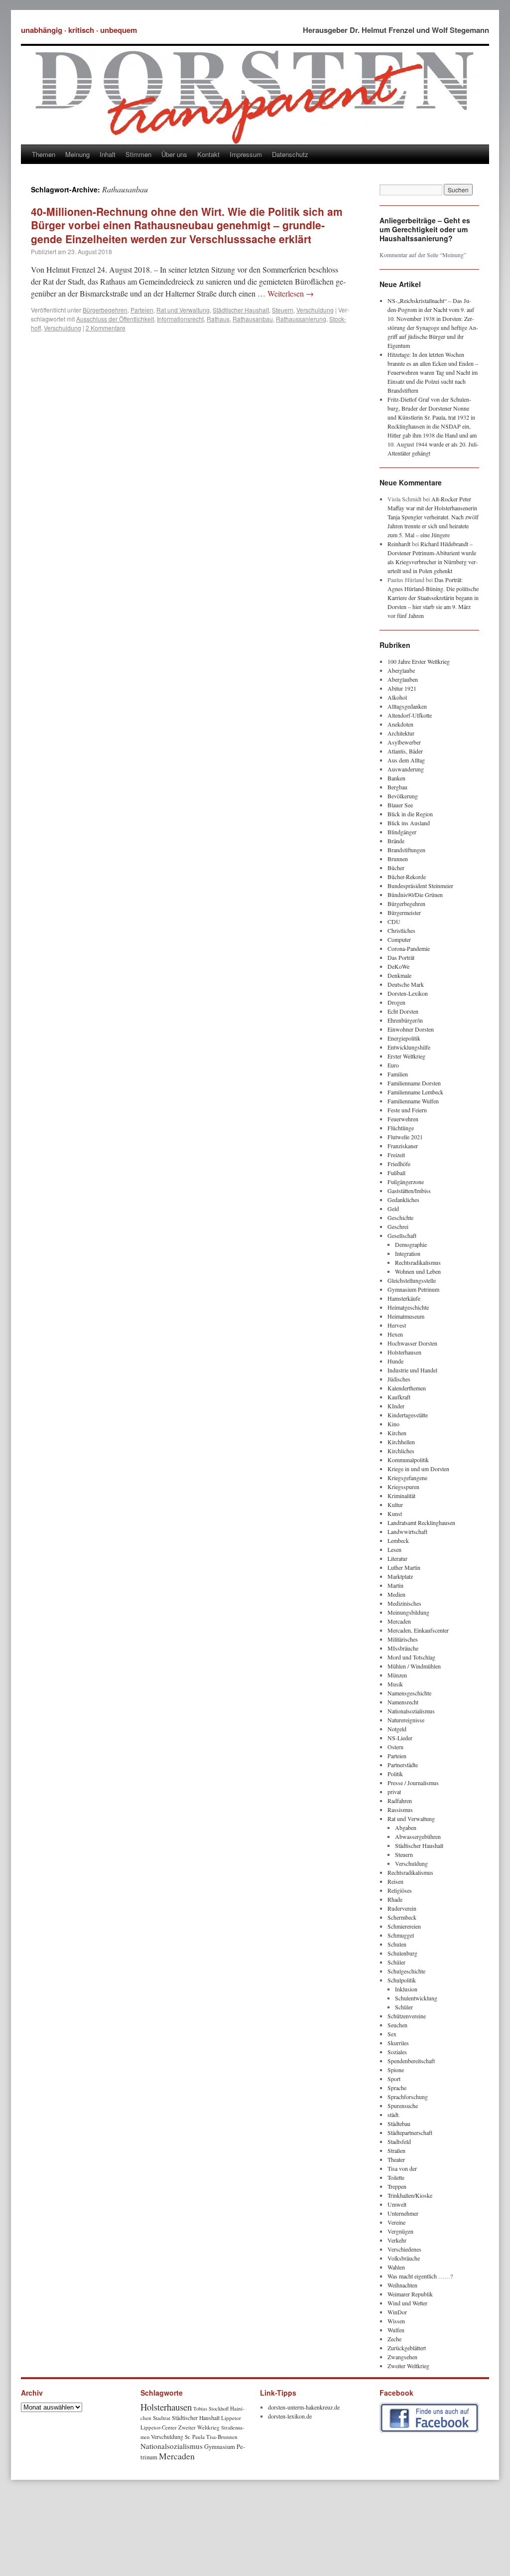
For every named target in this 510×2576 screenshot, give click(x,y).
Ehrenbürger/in (405, 1020)
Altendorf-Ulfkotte (410, 715)
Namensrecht (403, 1702)
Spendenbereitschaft (411, 2061)
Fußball (396, 1173)
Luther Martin (404, 1567)
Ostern (395, 1747)
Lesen (394, 1549)
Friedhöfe (399, 1164)
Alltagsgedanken (407, 706)
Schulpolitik (402, 1980)
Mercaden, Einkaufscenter (418, 1630)
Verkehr (397, 2240)
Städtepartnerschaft (410, 2132)
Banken (396, 778)
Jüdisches (399, 1379)
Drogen (396, 1002)
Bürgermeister (404, 912)
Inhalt (108, 154)
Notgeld (397, 1729)
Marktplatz (400, 1576)
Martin (395, 1585)
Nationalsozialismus (411, 1711)
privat (394, 1792)
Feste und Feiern (407, 1110)
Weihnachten (402, 2285)
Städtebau (399, 2123)
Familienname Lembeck (415, 1092)
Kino (393, 1424)
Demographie (411, 1244)
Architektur (401, 733)
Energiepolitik (404, 1038)
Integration (408, 1253)
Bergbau (397, 787)
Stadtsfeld (399, 2141)
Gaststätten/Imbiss (409, 1191)
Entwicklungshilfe (409, 1047)
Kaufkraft (399, 1397)
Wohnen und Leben (418, 1271)
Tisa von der (402, 2168)
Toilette (396, 2177)
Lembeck (398, 1540)
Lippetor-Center (159, 2427)
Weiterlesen (291, 293)
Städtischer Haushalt (241, 310)
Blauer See (400, 805)
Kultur (395, 1505)
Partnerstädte (403, 1765)
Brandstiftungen (406, 850)
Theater (396, 2159)
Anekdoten (400, 724)
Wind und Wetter (407, 2303)
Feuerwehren (403, 1119)
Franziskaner (403, 1146)
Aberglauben (403, 679)
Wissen (396, 2321)
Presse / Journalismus (413, 1783)
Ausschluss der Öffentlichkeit (115, 319)
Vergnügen (400, 2231)
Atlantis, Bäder (405, 751)
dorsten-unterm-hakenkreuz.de (304, 2407)
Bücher (396, 868)
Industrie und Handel (412, 1370)
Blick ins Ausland (409, 823)
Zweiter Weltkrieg (408, 2366)
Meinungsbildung (408, 1612)
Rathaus (218, 319)
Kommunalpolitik (408, 1460)
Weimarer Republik (410, 2294)
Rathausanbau (253, 319)
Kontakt (208, 154)
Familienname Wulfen (413, 1101)
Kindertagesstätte (408, 1415)
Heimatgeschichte (408, 1307)
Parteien (142, 310)
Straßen (396, 2150)
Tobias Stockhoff (211, 2409)
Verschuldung (315, 310)
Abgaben (406, 1827)
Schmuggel (401, 1935)
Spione (396, 2070)
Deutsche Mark (406, 984)
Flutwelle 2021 (405, 1137)
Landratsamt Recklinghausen (421, 1522)
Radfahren (400, 1801)
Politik (395, 1774)
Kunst (395, 1514)
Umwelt (397, 2204)
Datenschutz (290, 154)
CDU (394, 921)
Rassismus (400, 1810)
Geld (393, 1209)
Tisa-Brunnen (222, 2437)
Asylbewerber (404, 742)
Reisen (395, 1881)
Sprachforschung (408, 2097)
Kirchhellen (401, 1442)
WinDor (397, 2312)
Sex (392, 2034)
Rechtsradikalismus (418, 1262)
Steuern (283, 310)
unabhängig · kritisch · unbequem (79, 30)
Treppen (397, 2186)
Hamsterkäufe (404, 1298)
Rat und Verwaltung (183, 310)
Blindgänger (402, 832)
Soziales (397, 2052)
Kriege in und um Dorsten (418, 1469)
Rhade (395, 1899)
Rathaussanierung (301, 319)
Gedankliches (403, 1200)
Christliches (401, 930)
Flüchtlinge (401, 1128)
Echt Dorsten (403, 1011)
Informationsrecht (180, 319)
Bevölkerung (403, 796)
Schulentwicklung (416, 1998)
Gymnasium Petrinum (413, 1289)
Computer (399, 939)
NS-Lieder (400, 1738)
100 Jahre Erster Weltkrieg (419, 661)
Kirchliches (401, 1451)
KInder (396, 1406)
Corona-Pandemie (409, 948)
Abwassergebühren (418, 1836)
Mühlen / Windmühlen (414, 1666)
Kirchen (397, 1433)
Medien (396, 1594)
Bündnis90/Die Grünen (415, 895)
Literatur (397, 1558)
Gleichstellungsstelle (412, 1280)
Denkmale (399, 975)
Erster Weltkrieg (406, 1056)
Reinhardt (399, 544)
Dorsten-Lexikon (408, 993)
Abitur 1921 (402, 688)
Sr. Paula (195, 2437)
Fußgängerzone (406, 1182)
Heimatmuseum (406, 1316)
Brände (396, 841)
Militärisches (403, 1639)
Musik (395, 1684)
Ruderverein (402, 1908)
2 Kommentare (106, 328)
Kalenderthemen (407, 1388)
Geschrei (398, 1226)
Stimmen (138, 154)
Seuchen (397, 2025)
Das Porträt (401, 957)
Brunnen (398, 859)
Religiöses (400, 1890)
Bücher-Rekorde (407, 877)
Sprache (397, 2088)
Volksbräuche (404, 2258)
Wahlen (396, 2267)
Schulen (397, 1944)
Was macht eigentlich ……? (420, 2276)
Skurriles (398, 2043)
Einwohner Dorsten (411, 1029)
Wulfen (396, 2330)
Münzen (397, 1675)
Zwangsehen (402, 2357)
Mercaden (399, 1621)
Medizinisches (404, 1603)
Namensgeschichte (409, 1693)
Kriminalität (401, 1496)
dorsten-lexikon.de (290, 2416)
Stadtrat (162, 2418)
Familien (398, 1074)
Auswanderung (406, 769)
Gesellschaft (402, 1235)
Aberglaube (401, 670)
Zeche (394, 2339)
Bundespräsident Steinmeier (420, 886)
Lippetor (231, 2418)
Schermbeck (402, 1917)
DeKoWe (398, 966)
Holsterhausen (404, 1352)
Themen (44, 154)
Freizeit (396, 1155)
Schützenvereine (407, 2016)
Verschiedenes (404, 2249)
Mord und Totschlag (411, 1657)
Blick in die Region (410, 814)
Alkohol (397, 697)
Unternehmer (403, 2213)
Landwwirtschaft (407, 1531)
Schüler (396, 1962)
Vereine (396, 2222)
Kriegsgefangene (407, 1478)
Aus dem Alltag (406, 760)
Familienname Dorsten (414, 1083)
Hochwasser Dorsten (412, 1343)
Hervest (397, 1325)
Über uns (174, 154)
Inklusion (406, 1989)
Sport (394, 2079)
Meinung (77, 154)
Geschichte (400, 1217)
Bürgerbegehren (105, 310)
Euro (393, 1065)
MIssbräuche (403, 1648)
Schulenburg (402, 1953)
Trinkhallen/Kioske (410, 2195)
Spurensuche (403, 2106)
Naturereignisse (406, 1720)
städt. (394, 2115)
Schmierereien (404, 1926)
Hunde (395, 1361)
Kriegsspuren (403, 1487)
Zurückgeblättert (407, 2348)
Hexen (395, 1334)
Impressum (246, 154)
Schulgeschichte (406, 1971)
